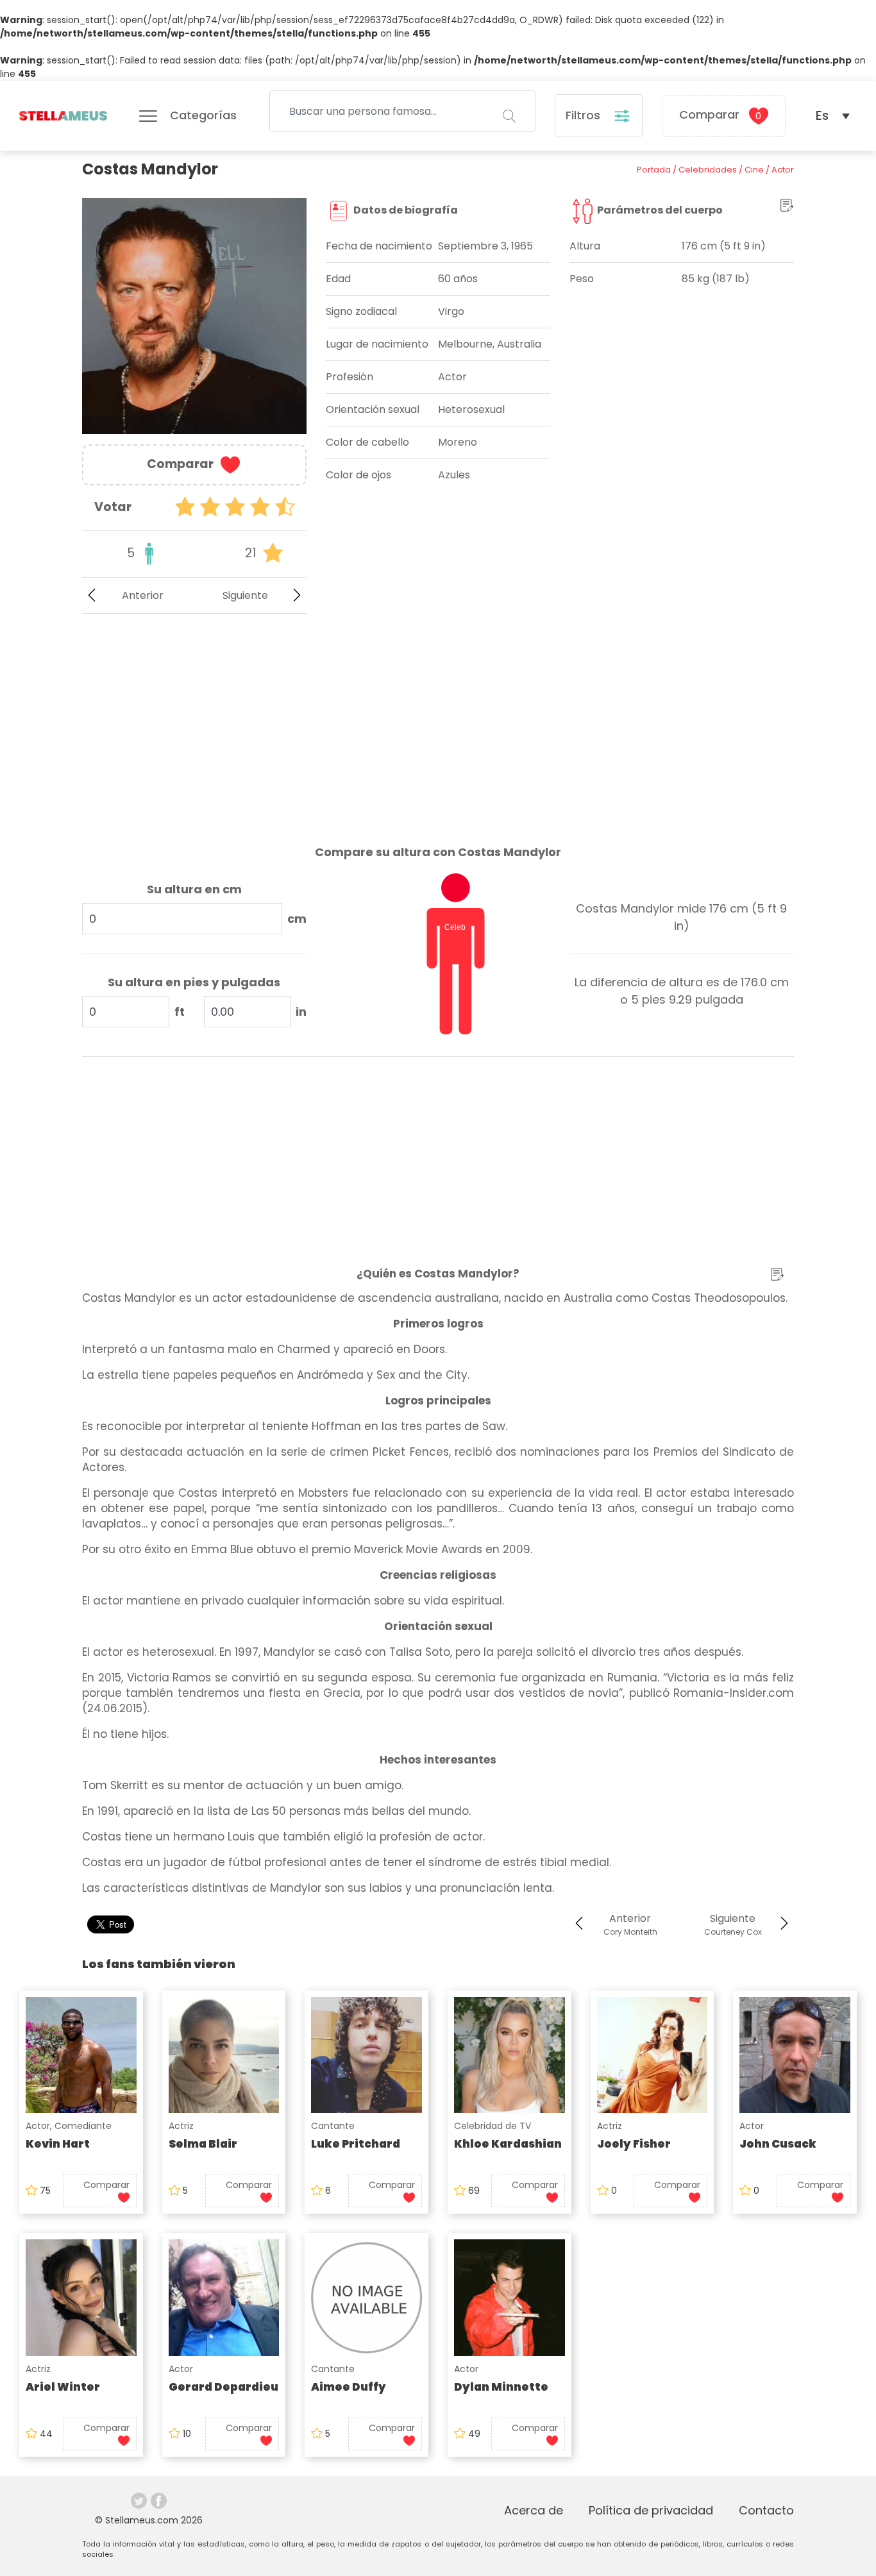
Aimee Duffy (349, 2387)
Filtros (585, 115)
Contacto (766, 2510)
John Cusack (778, 2144)
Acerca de (534, 2510)
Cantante (333, 2126)
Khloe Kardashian (508, 2144)
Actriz (181, 2126)
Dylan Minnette (501, 2387)
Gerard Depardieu (223, 2387)
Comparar (720, 114)
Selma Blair (203, 2144)
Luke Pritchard (356, 2144)
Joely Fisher (634, 2144)
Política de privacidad (651, 2510)
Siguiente (245, 595)
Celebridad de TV (493, 2126)
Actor (38, 2126)
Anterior (143, 595)
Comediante (83, 2126)
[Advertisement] (194, 719)
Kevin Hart (58, 2144)
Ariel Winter (63, 2387)
